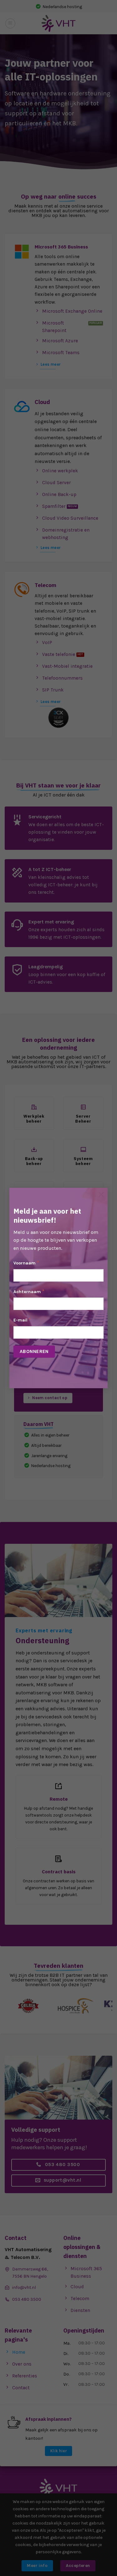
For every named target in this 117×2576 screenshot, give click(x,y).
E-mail (22, 1320)
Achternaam (29, 1291)
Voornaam (26, 1263)
